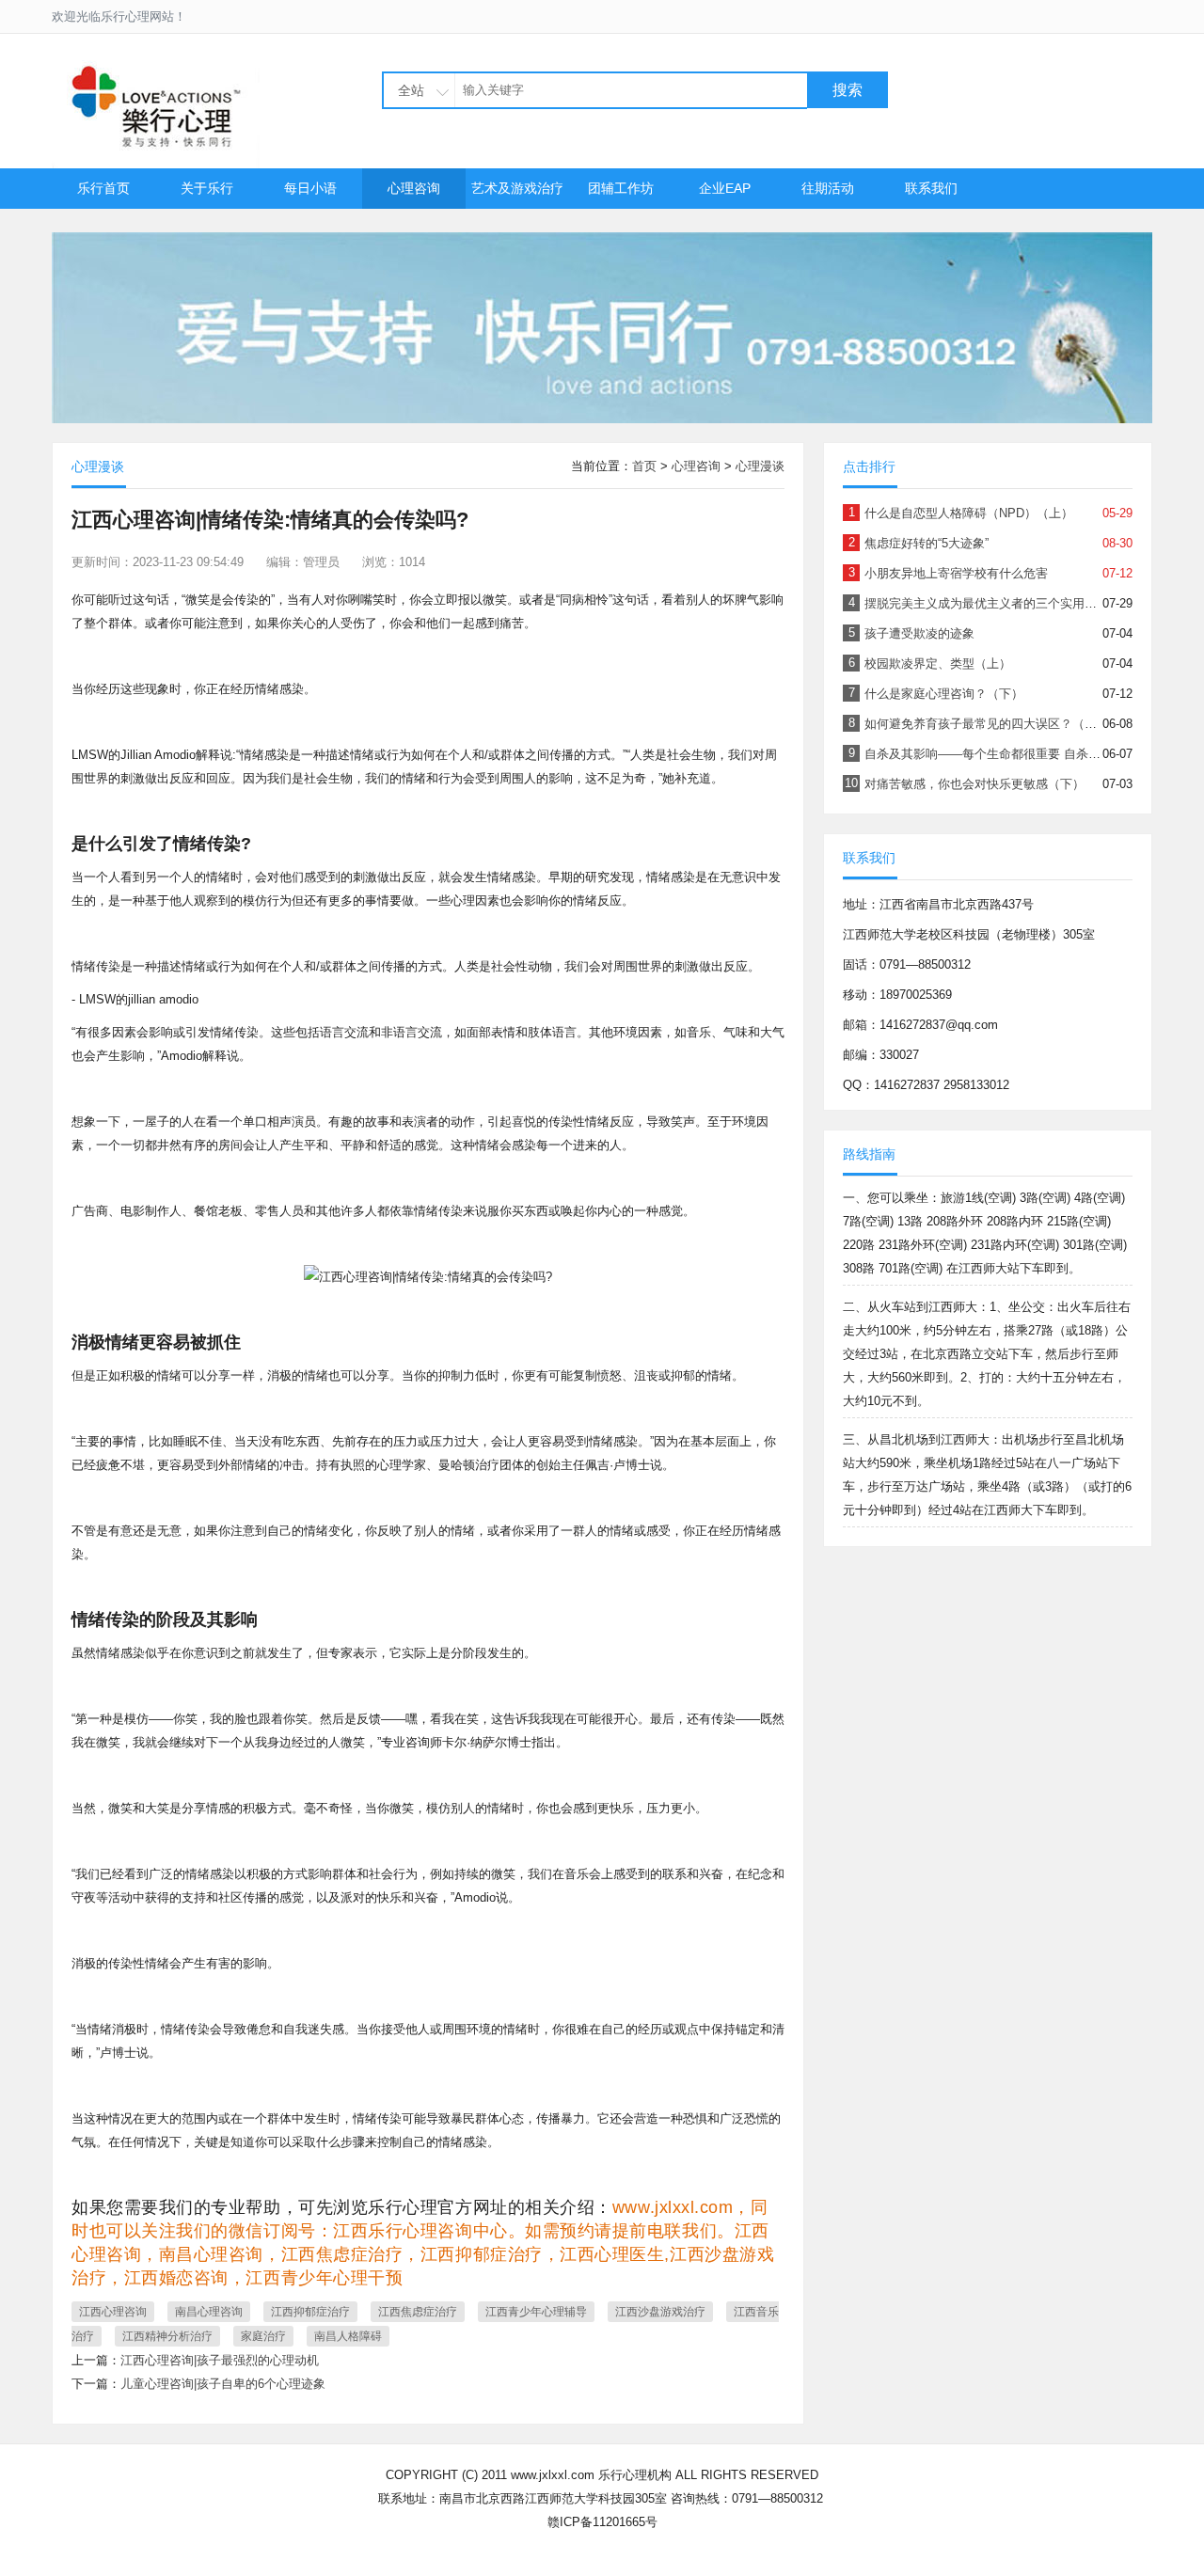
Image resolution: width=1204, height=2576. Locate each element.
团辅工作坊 (621, 188)
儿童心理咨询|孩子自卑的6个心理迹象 (223, 2384)
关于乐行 (207, 188)
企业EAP (725, 188)
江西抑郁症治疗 (310, 2312)
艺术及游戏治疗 (517, 188)
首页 (644, 466)
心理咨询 (414, 188)
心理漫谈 (760, 466)
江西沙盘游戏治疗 (660, 2312)
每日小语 (310, 188)
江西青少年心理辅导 (536, 2312)
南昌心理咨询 (209, 2312)
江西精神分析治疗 (167, 2336)
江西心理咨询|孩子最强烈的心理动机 (220, 2360)
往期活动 (828, 188)
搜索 (848, 90)
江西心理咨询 (113, 2312)
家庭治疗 (263, 2336)
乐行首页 (103, 188)
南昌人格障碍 (348, 2336)
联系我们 (931, 188)
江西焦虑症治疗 (418, 2312)
